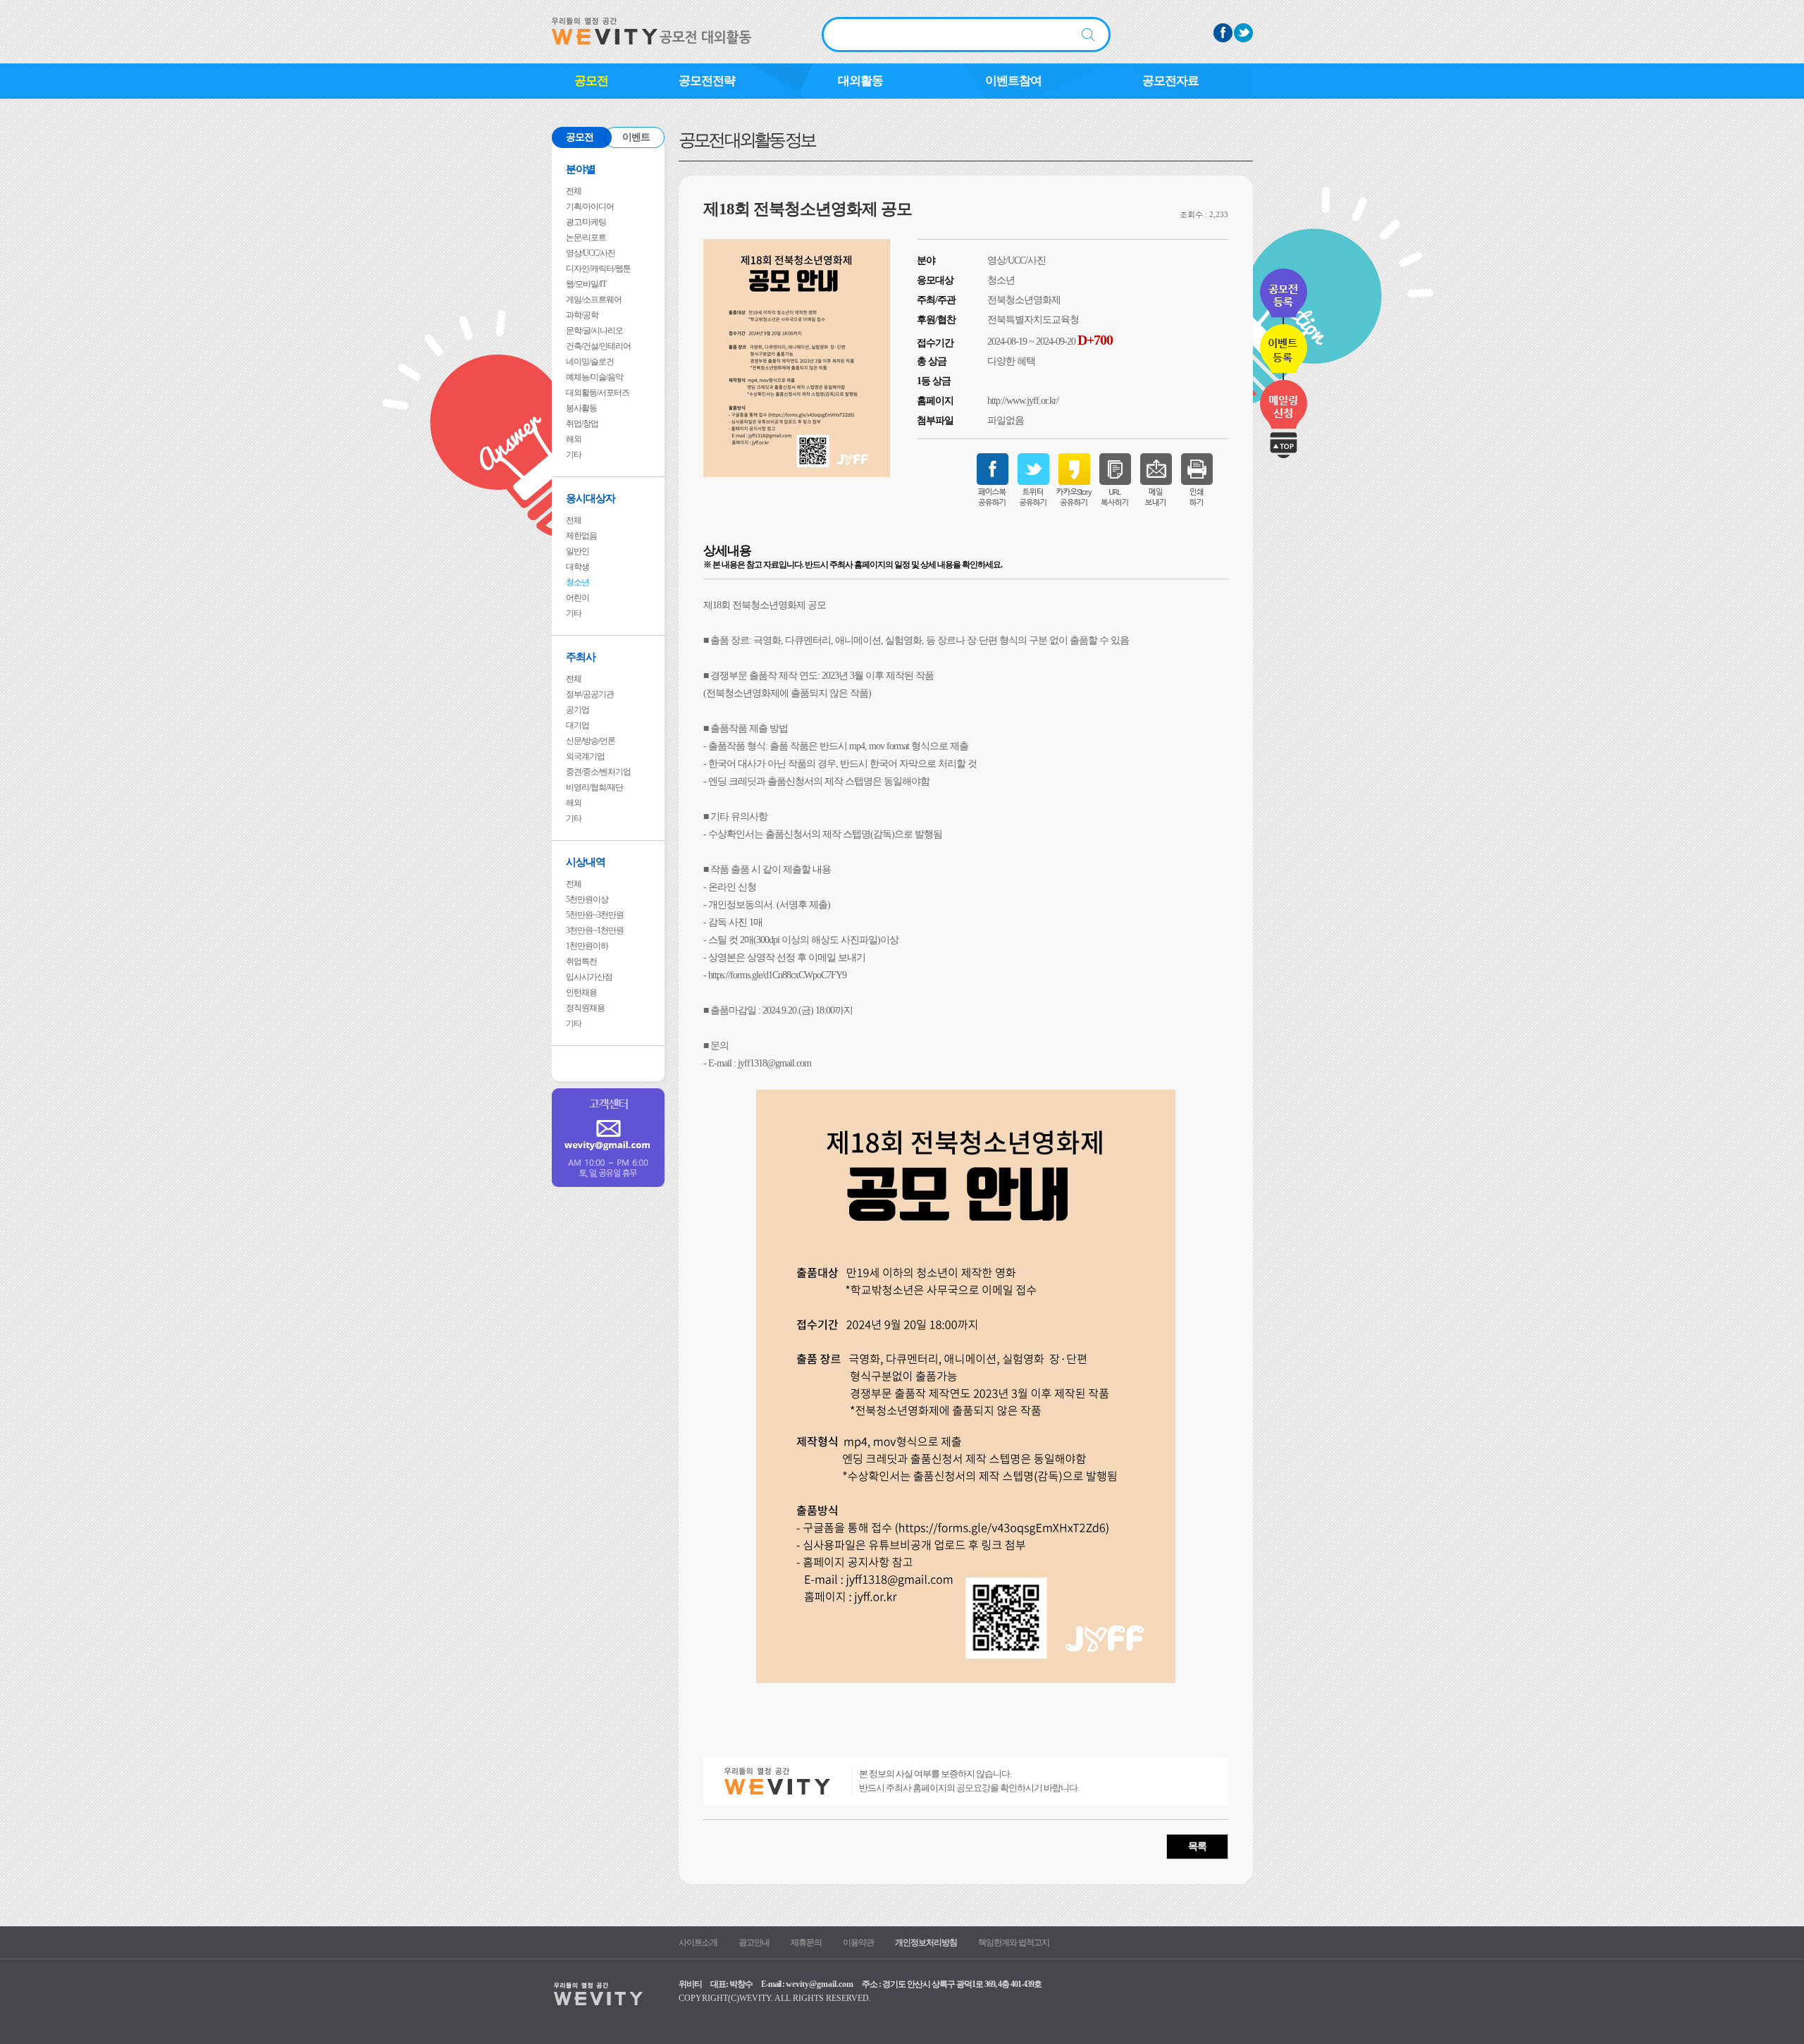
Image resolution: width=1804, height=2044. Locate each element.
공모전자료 (1170, 81)
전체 (574, 191)
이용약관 (858, 1943)
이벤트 (636, 137)
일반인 (577, 551)
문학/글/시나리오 (594, 331)
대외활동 (860, 81)
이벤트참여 (1013, 81)
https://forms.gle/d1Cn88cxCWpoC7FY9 (777, 975)
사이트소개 (698, 1943)
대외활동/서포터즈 (598, 393)
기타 (574, 455)
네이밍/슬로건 (590, 362)
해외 (574, 439)
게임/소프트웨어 (594, 300)
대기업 (577, 725)
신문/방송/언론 (591, 741)
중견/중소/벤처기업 (598, 772)
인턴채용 (581, 992)
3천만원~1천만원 (595, 930)
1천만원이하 (587, 946)
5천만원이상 (587, 899)
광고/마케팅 (586, 222)
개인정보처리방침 (926, 1943)
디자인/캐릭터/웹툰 (598, 269)
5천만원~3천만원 (595, 915)
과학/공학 (582, 315)
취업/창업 (582, 424)
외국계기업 (585, 756)
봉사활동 (581, 408)
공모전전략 (707, 81)
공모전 (591, 81)
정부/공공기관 (590, 694)
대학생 (577, 567)
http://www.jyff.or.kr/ (1023, 401)
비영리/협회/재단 (594, 787)
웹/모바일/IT (586, 284)
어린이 (577, 598)
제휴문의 (806, 1943)
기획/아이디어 (590, 207)
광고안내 (754, 1943)
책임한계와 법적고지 (1014, 1943)
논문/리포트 (586, 238)
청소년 (577, 582)
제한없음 (581, 536)
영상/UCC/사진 (591, 253)
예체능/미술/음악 (594, 377)
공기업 (577, 710)
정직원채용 (585, 1008)
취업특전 (581, 961)
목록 (1197, 1846)
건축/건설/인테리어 (598, 346)
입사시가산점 (589, 977)
